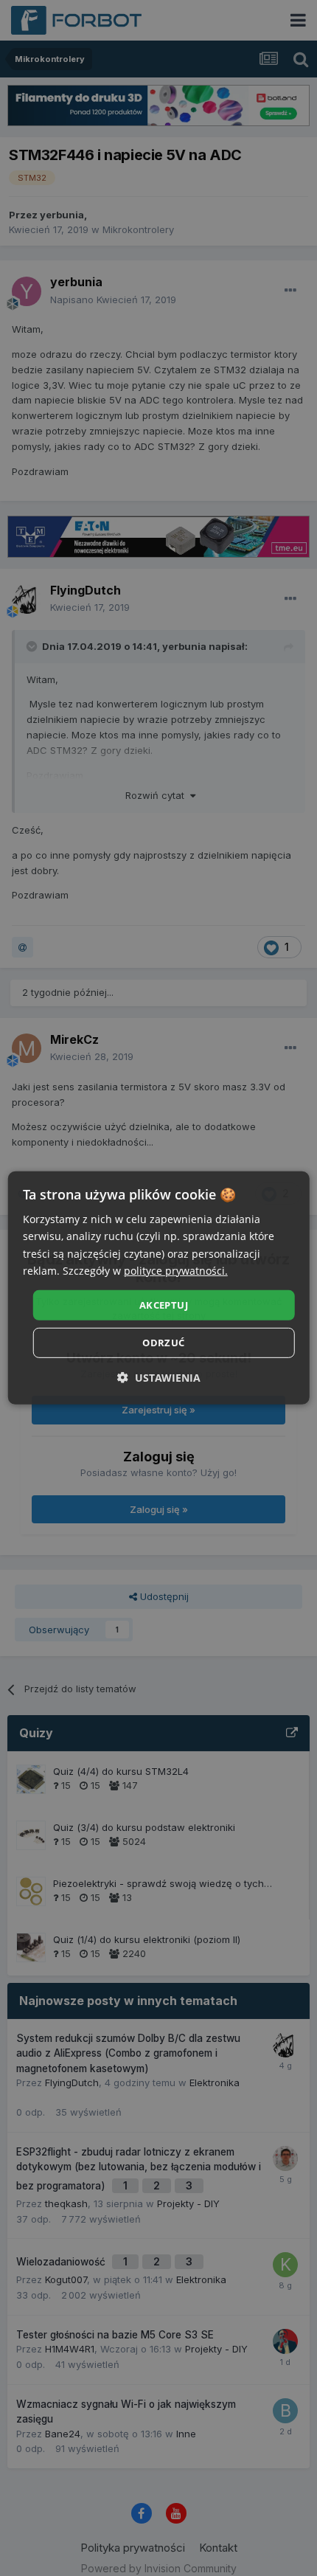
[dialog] (159, 1288)
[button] (159, 1378)
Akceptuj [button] (164, 1305)
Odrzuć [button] (163, 1343)
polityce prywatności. (176, 1270)
